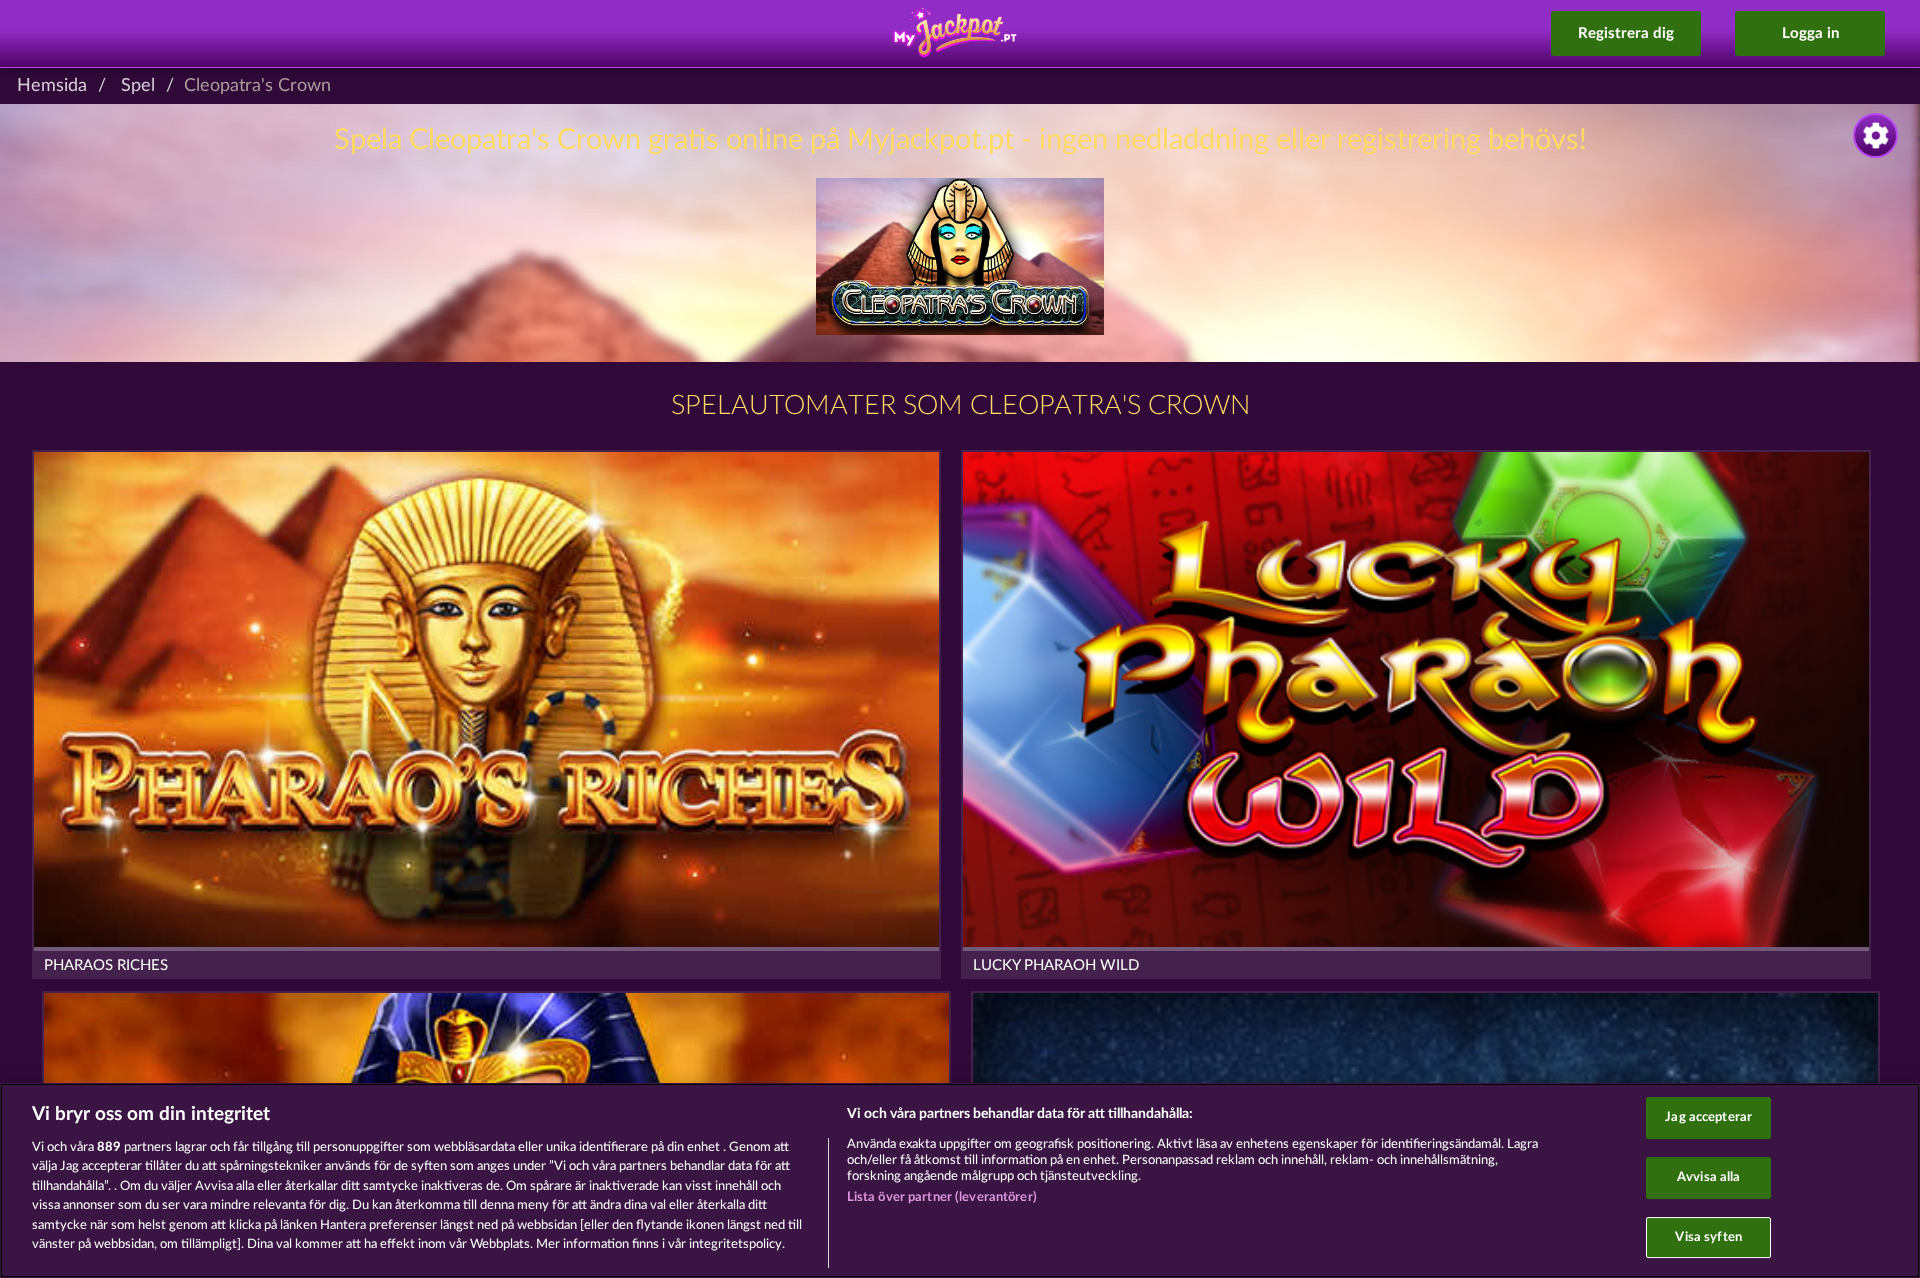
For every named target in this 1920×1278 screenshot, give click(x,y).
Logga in (1810, 33)
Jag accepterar (1708, 1118)
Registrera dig (1626, 33)
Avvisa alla (1708, 1177)
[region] (960, 1180)
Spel (138, 86)
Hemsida (52, 86)
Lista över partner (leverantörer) (942, 1197)
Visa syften (1708, 1237)
